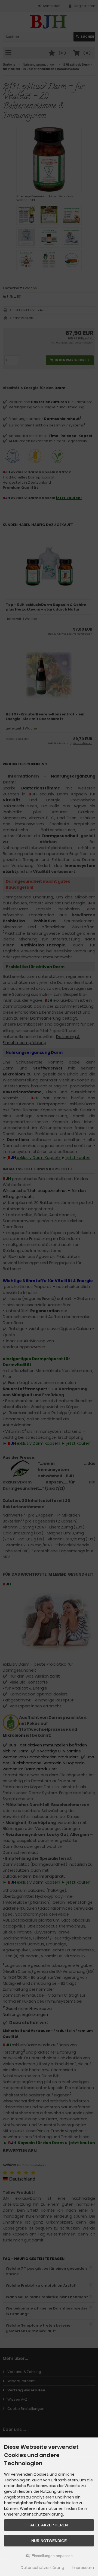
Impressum (83, 2568)
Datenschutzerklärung (42, 2568)
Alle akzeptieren (49, 2525)
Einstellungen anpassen (52, 2556)
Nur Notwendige (49, 2541)
